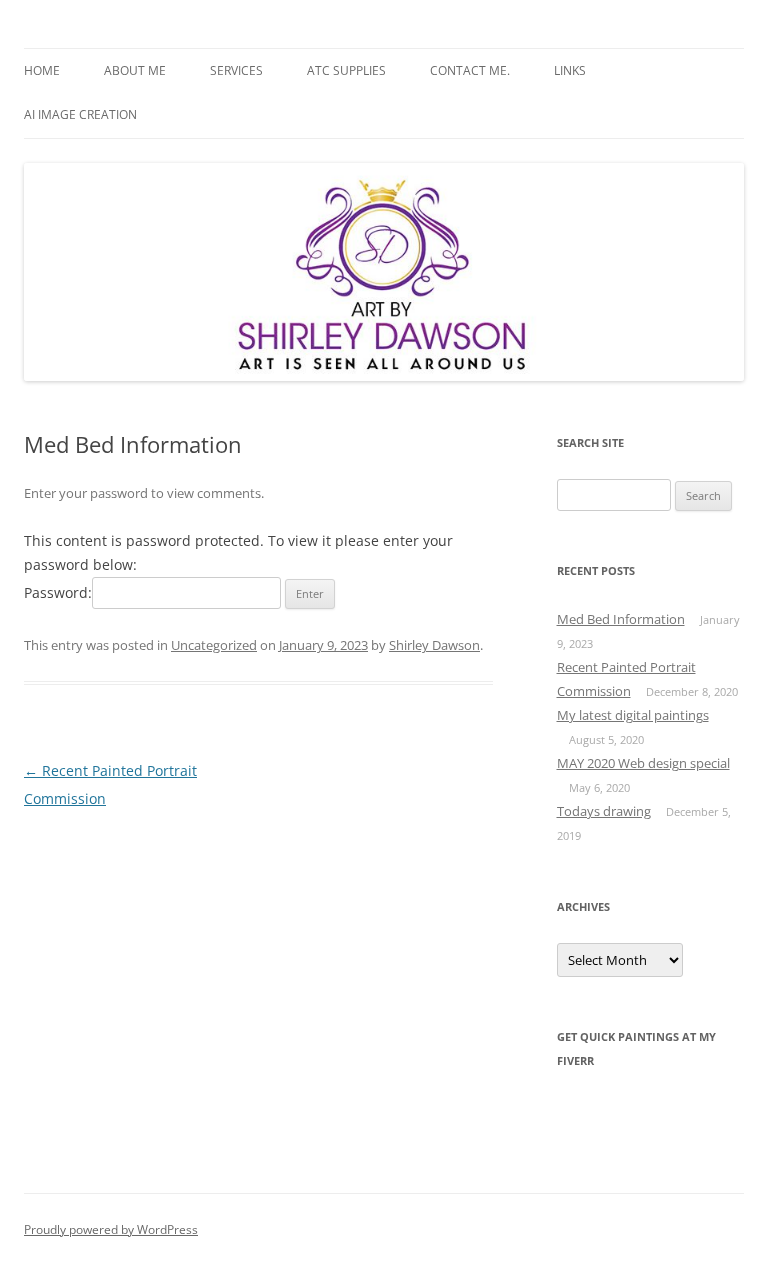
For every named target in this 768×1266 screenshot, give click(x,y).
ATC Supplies (346, 70)
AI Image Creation (80, 114)
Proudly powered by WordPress (111, 1229)
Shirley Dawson (434, 645)
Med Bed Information (621, 619)
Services (236, 70)
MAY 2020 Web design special (643, 763)
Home (42, 70)
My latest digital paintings (633, 715)
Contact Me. (470, 70)
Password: (58, 592)
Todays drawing (604, 811)
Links (570, 70)
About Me (135, 70)
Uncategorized (214, 645)
